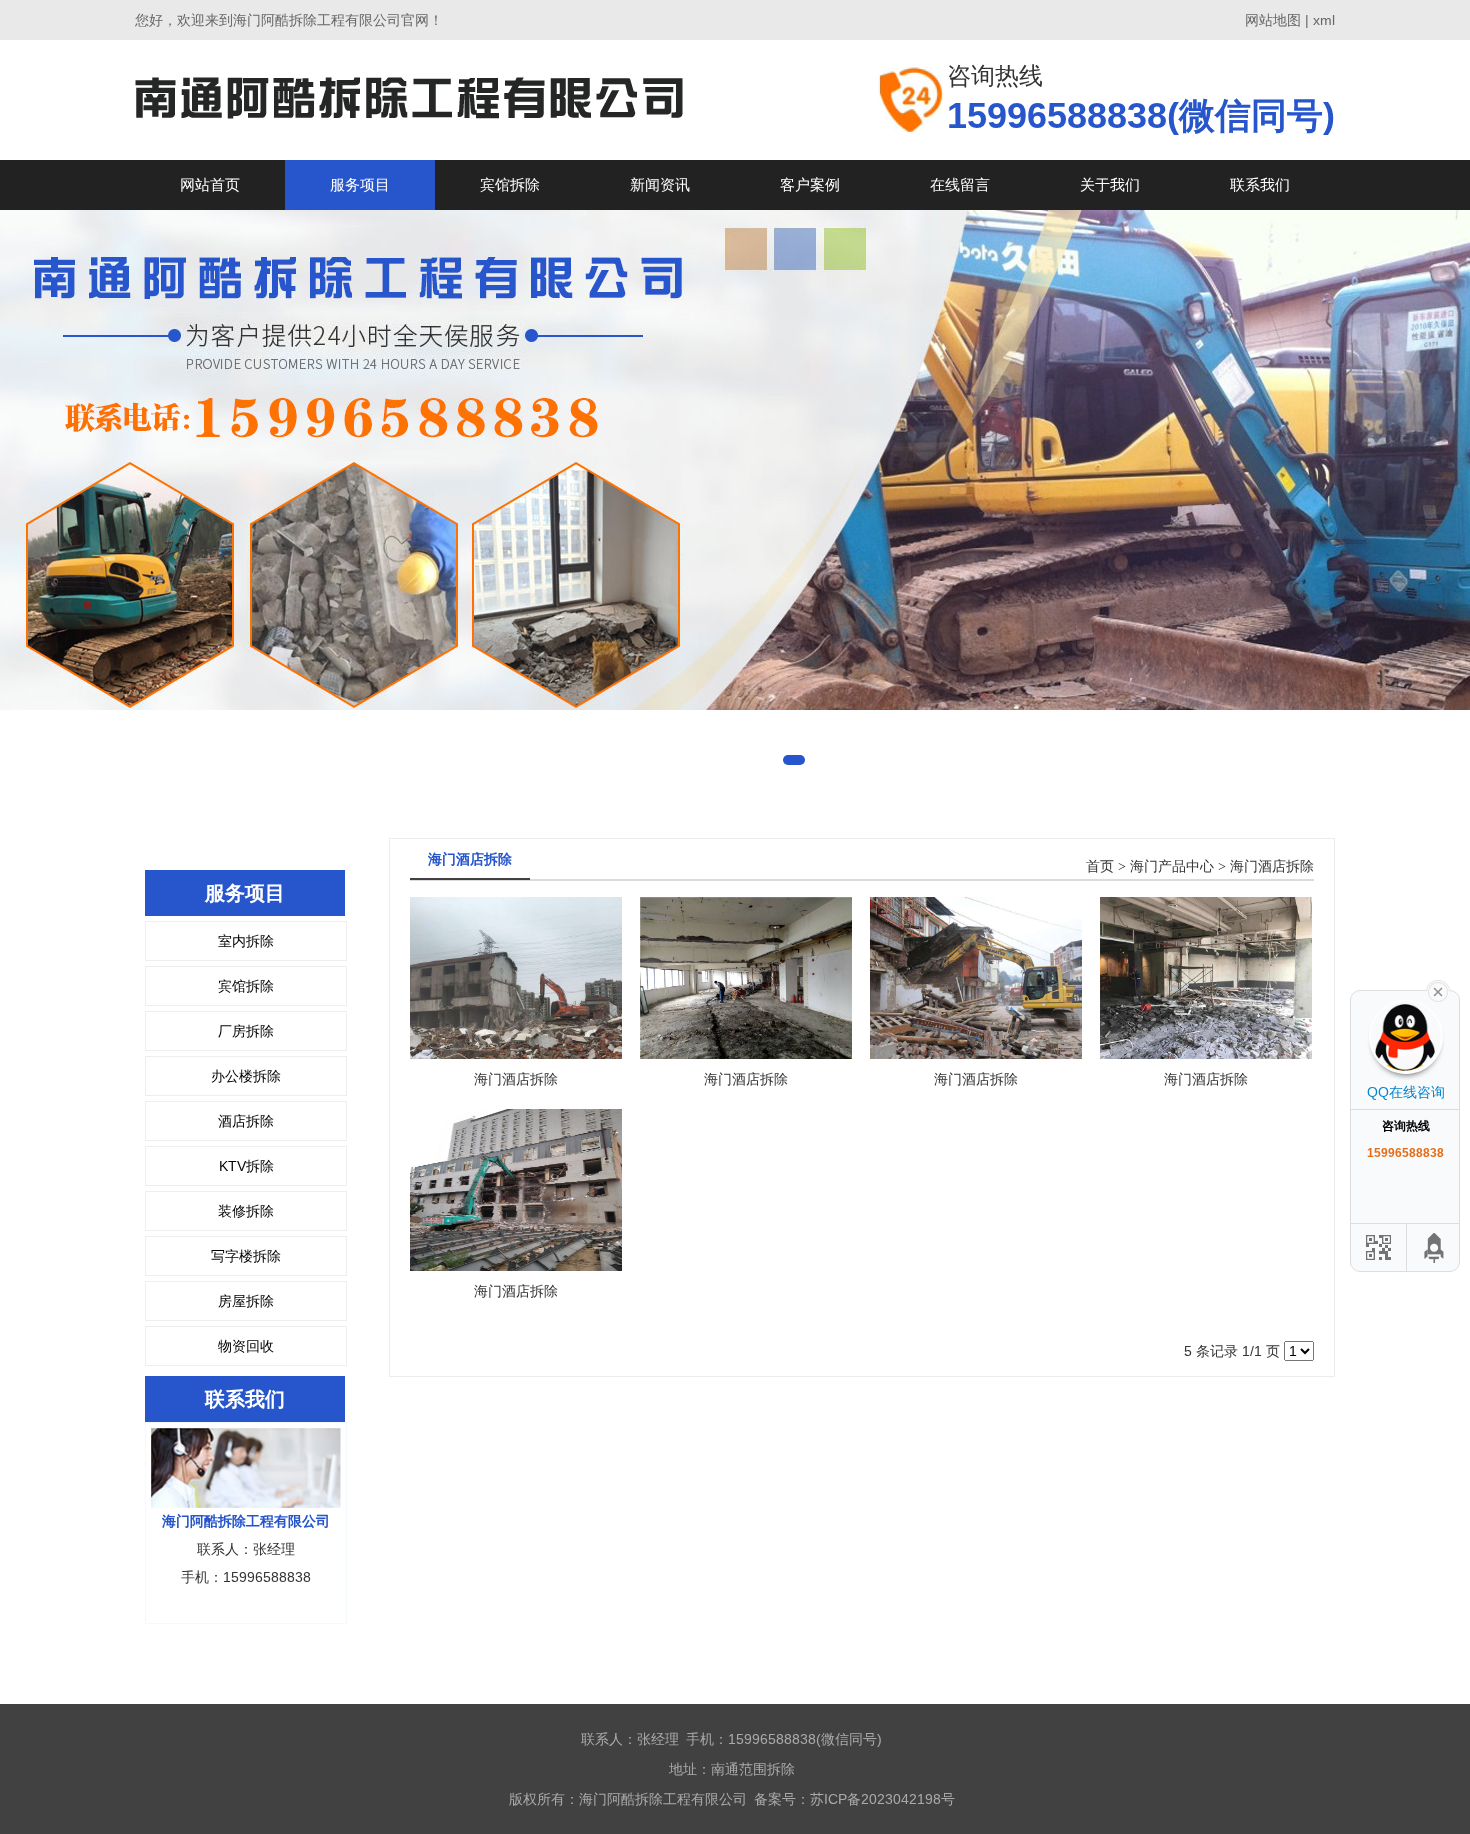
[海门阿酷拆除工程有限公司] (409, 99)
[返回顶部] (1435, 1247)
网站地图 (1273, 20)
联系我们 (1260, 184)
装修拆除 (246, 1211)
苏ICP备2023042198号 (882, 1799)
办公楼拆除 (246, 1076)
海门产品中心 (1172, 866)
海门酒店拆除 (1272, 866)
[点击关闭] (1438, 990)
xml (1324, 20)
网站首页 (210, 184)
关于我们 (1110, 184)
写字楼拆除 (246, 1256)
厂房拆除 (246, 1031)
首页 (1100, 866)
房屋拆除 (246, 1301)
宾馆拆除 (510, 184)
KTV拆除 (246, 1166)
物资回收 (246, 1346)
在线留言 (960, 184)
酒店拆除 (246, 1121)
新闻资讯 (660, 184)
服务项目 (360, 184)
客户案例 (810, 184)
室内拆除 (246, 941)
